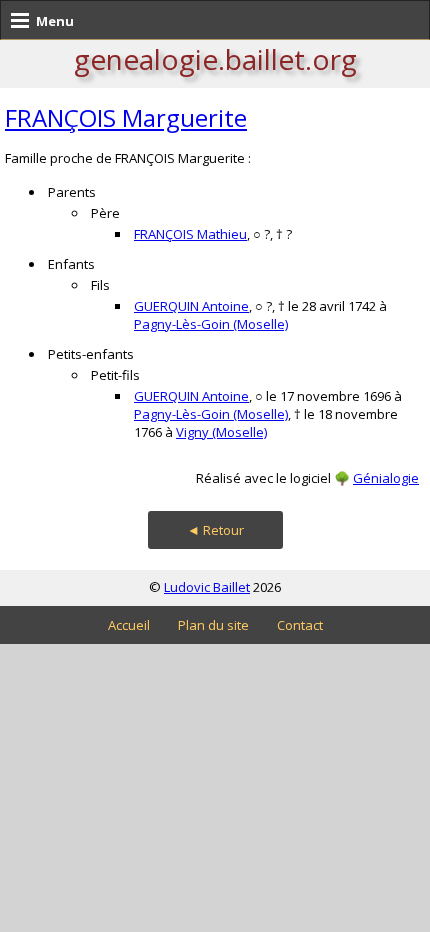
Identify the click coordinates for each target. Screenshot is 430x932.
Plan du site (213, 625)
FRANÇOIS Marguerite (126, 117)
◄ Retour (215, 530)
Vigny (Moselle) (221, 432)
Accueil (129, 625)
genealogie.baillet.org (215, 59)
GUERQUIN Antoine (191, 306)
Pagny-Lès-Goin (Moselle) (211, 324)
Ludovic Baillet (207, 587)
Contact (300, 625)
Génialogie (386, 478)
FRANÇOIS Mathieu (190, 234)
